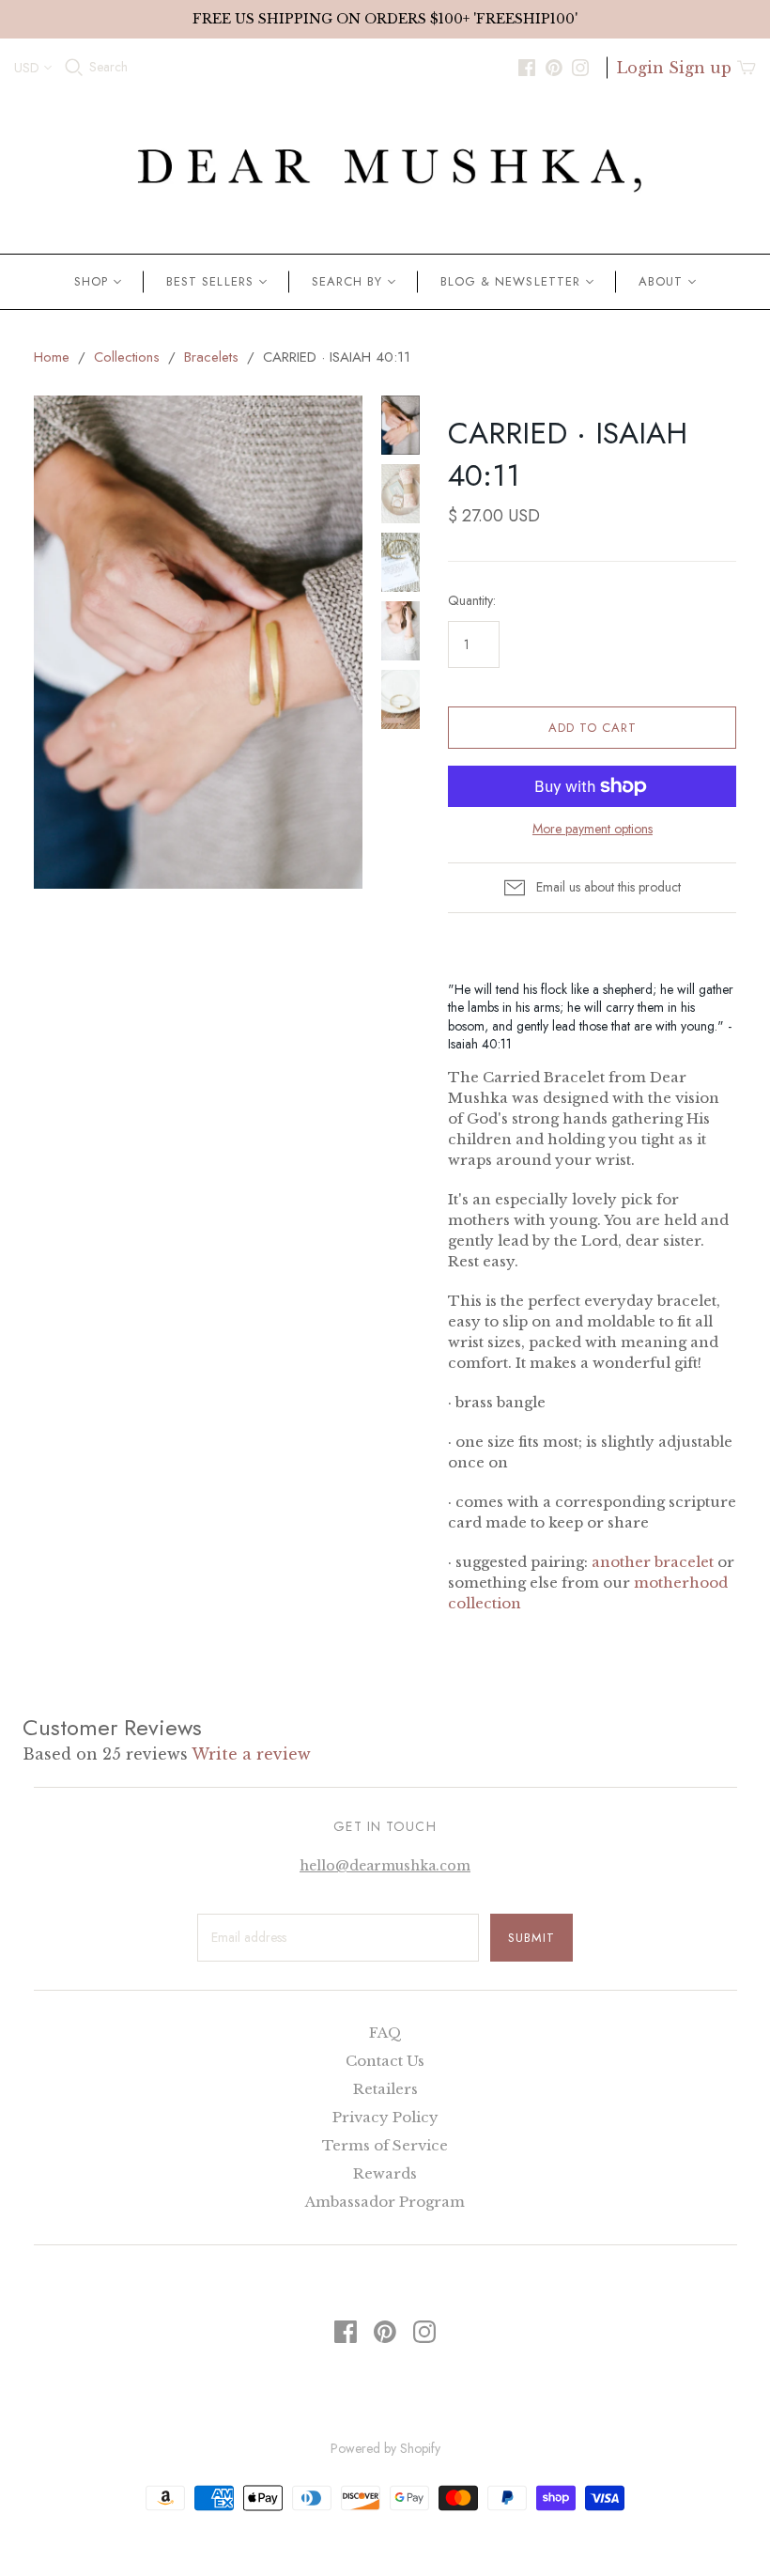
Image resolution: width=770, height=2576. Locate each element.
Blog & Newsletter (510, 281)
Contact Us (385, 2061)
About (661, 281)
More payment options (593, 829)
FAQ (385, 2033)
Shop (91, 281)
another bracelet (654, 1562)
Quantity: (472, 601)
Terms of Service (385, 2145)
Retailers (385, 2089)
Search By (347, 281)
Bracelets (211, 357)
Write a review (251, 1754)
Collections (127, 357)
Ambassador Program (385, 2202)
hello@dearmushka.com (385, 1866)
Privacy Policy (385, 2117)
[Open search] (74, 68)
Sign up (700, 68)
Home (52, 357)
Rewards (385, 2173)
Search (108, 67)
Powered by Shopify (385, 2448)
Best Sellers (209, 281)
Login (640, 68)
